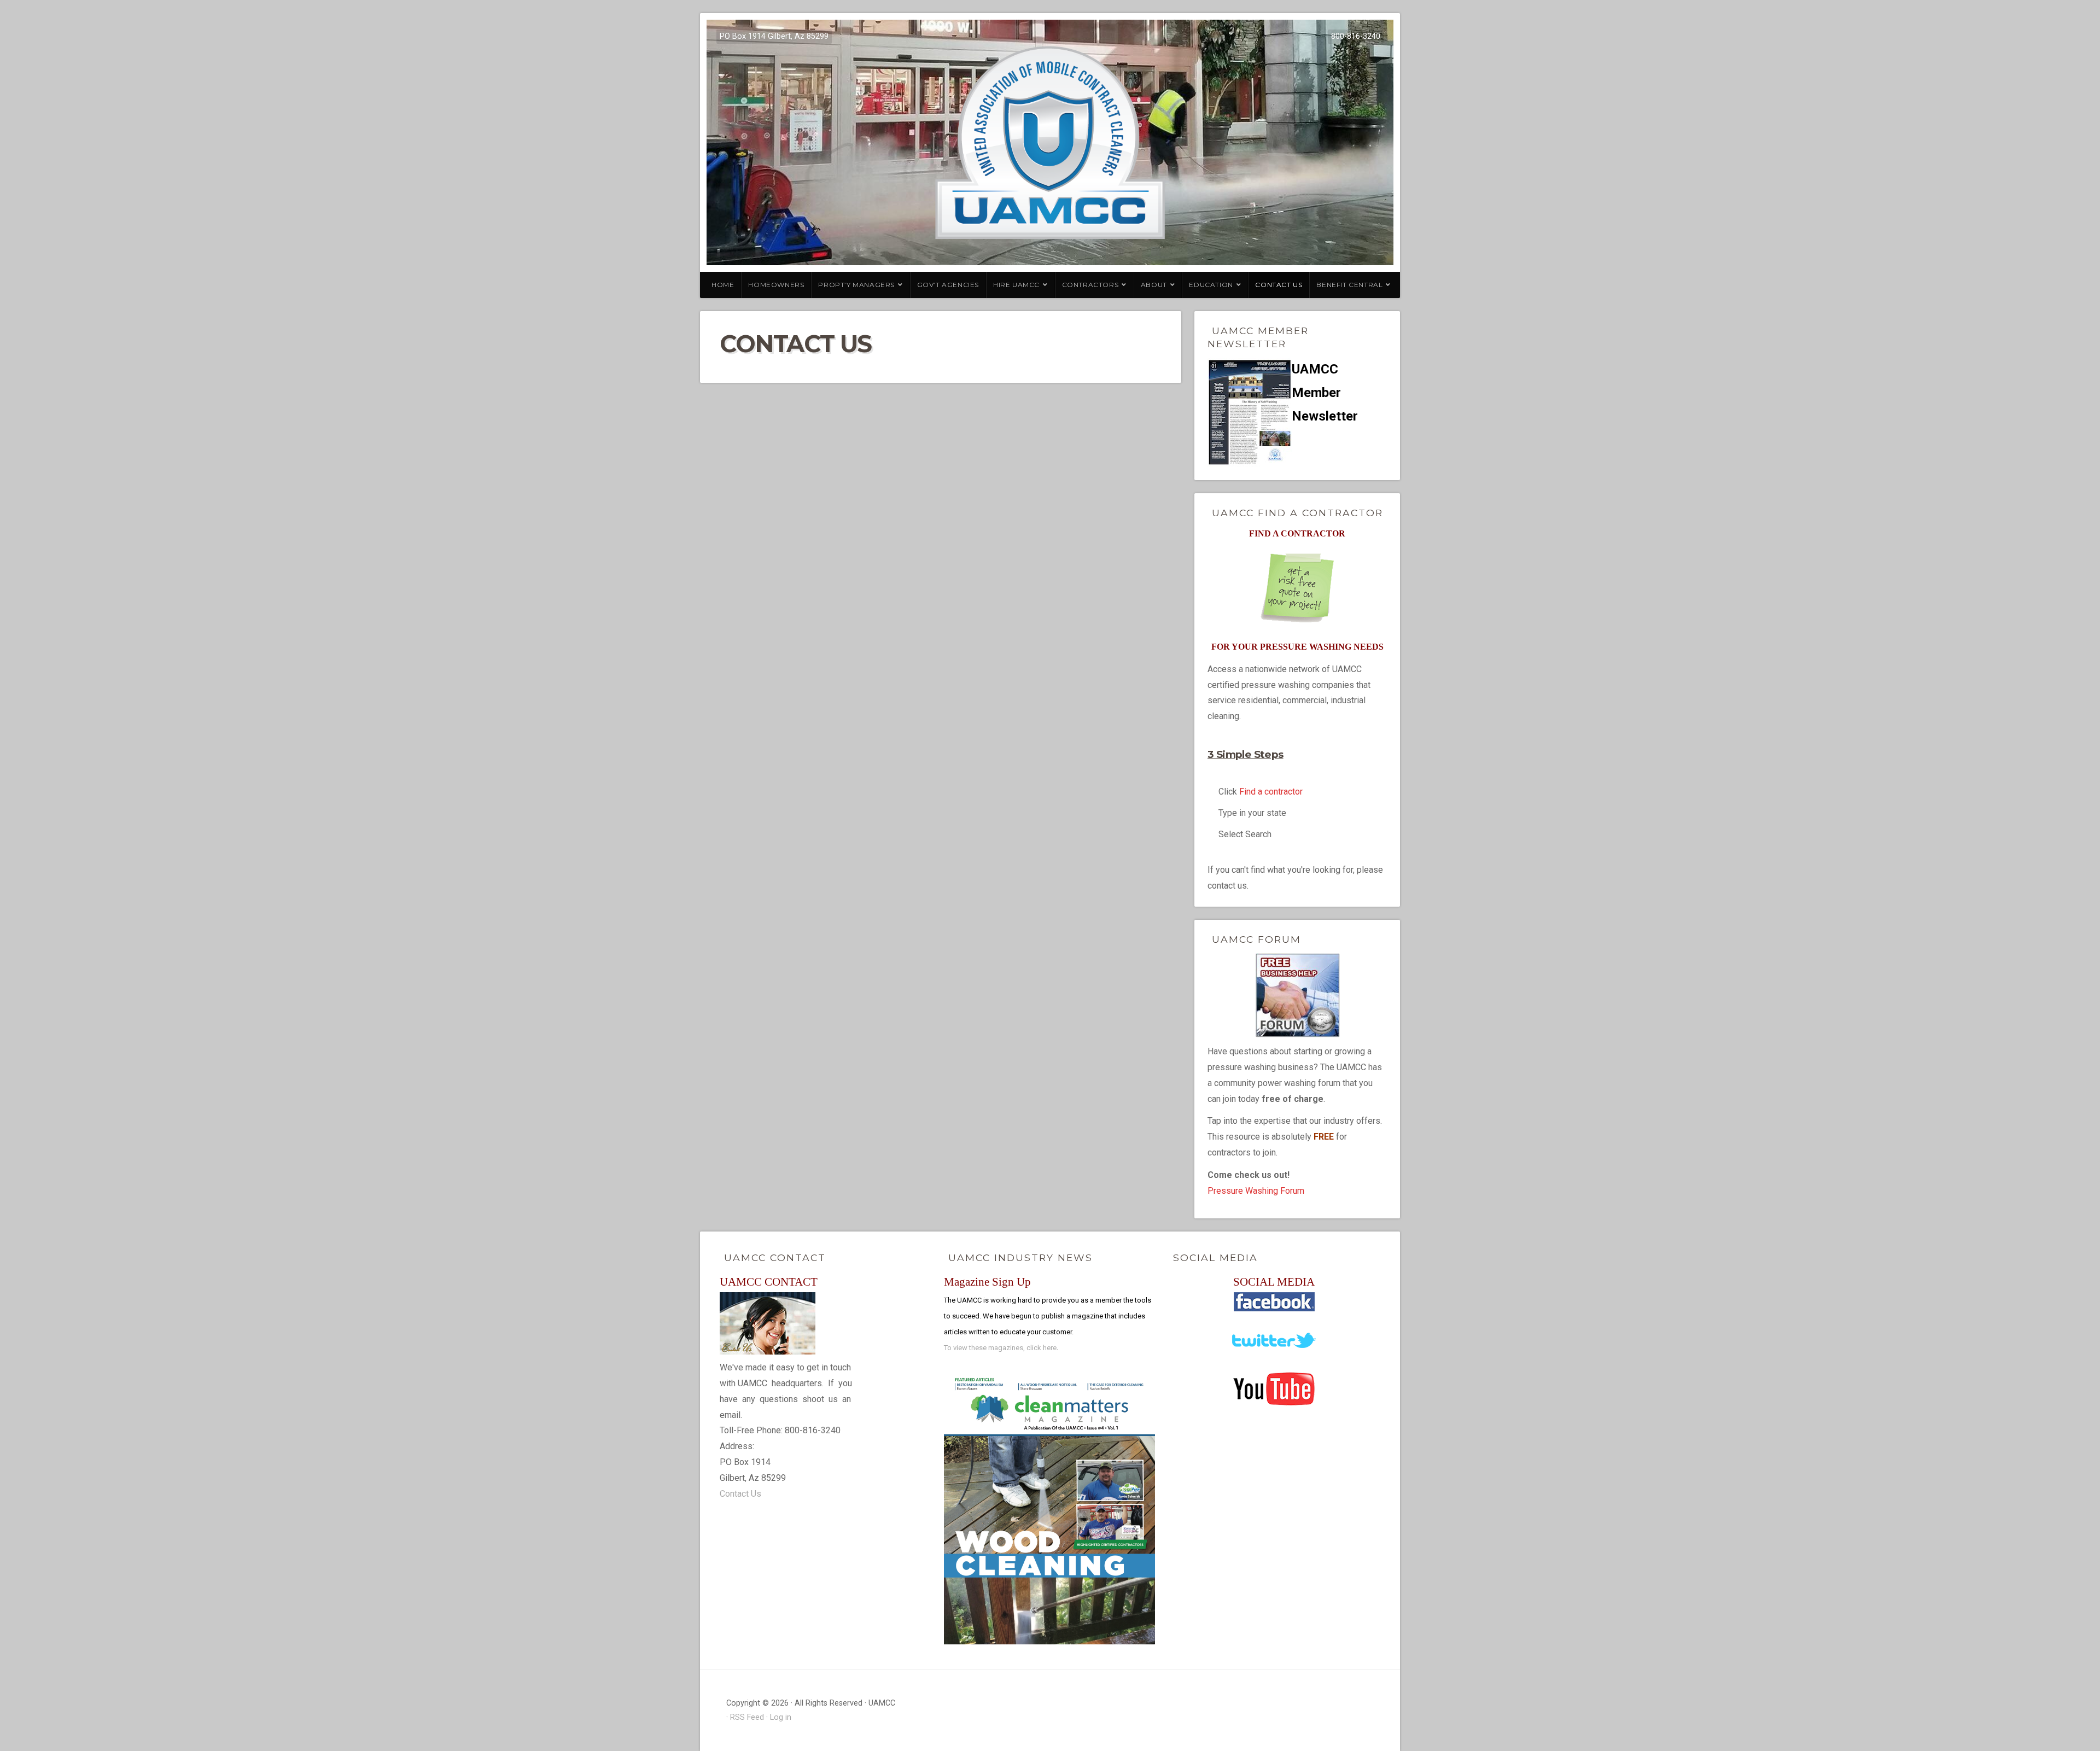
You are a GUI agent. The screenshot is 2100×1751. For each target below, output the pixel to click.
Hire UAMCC (1016, 285)
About (1154, 285)
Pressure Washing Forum (1256, 1191)
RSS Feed (747, 1717)
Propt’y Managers (856, 285)
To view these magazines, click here (1000, 1348)
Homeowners (776, 285)
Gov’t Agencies (948, 285)
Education (1211, 285)
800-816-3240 (1356, 36)
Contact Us (1279, 285)
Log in (781, 1717)
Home (723, 285)
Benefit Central (1349, 285)
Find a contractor (1271, 792)
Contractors (1090, 285)
